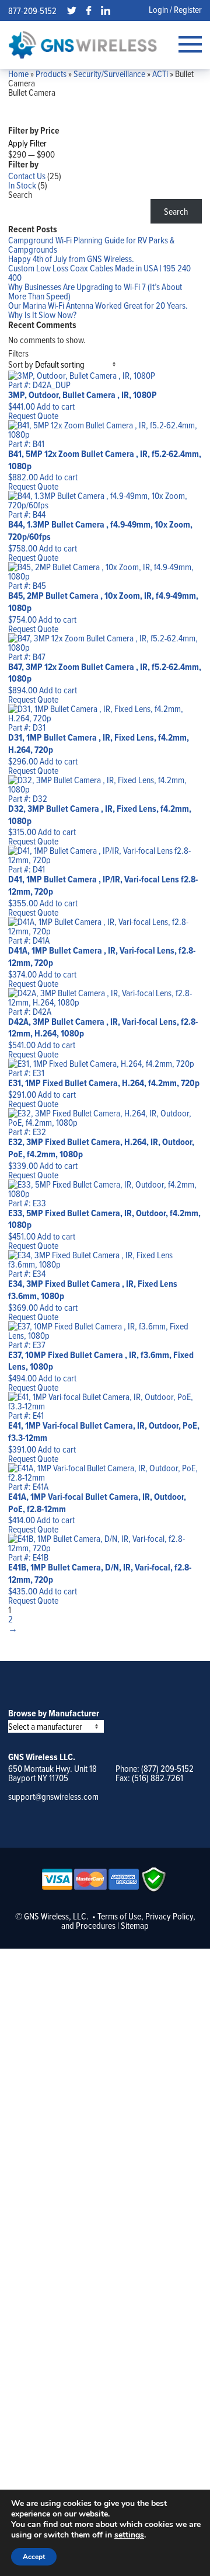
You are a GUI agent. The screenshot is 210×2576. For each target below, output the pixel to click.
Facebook (89, 11)
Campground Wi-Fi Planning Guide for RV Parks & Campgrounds (91, 245)
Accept (34, 2557)
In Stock (22, 185)
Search (20, 194)
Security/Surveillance (109, 74)
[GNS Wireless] (83, 45)
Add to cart (56, 406)
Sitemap (135, 1925)
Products (51, 74)
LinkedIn (106, 11)
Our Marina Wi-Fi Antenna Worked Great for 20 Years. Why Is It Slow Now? (98, 310)
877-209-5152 (32, 11)
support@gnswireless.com (53, 1796)
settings (129, 2535)
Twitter (72, 11)
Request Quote (33, 416)
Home (18, 74)
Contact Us (27, 176)
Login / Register (175, 9)
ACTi (160, 74)
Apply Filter (27, 143)
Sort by (21, 364)
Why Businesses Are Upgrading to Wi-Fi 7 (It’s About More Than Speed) (95, 291)
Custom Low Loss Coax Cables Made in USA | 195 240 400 (99, 273)
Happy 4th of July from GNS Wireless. (71, 259)
